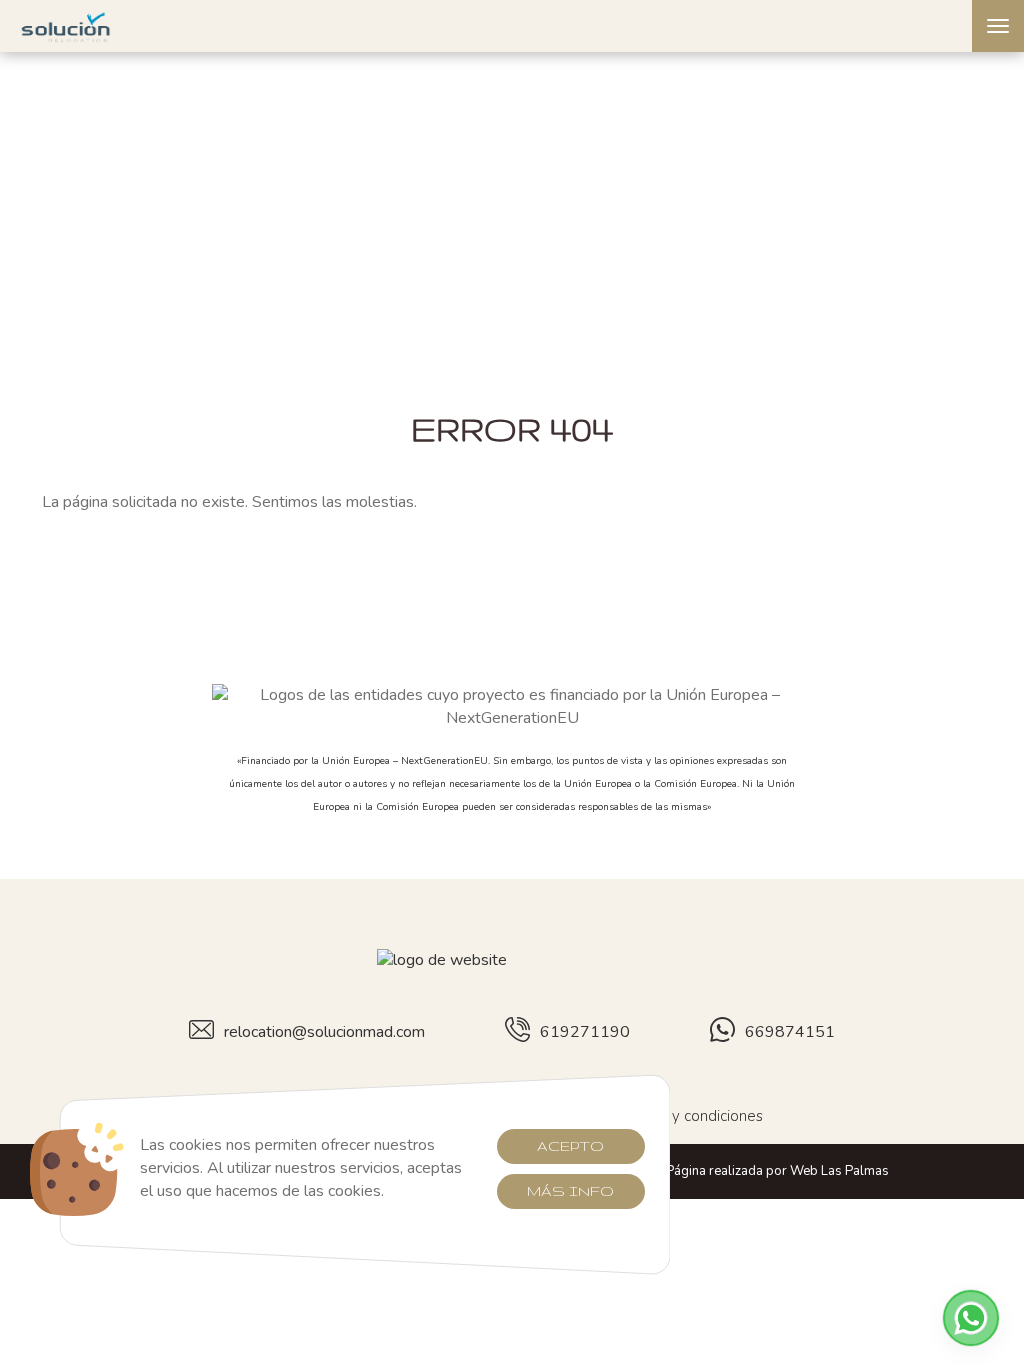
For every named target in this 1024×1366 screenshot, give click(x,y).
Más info (570, 1191)
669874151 (790, 1032)
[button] (971, 1318)
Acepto (570, 1146)
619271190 (585, 1032)
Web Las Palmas (839, 1171)
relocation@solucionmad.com (324, 1032)
